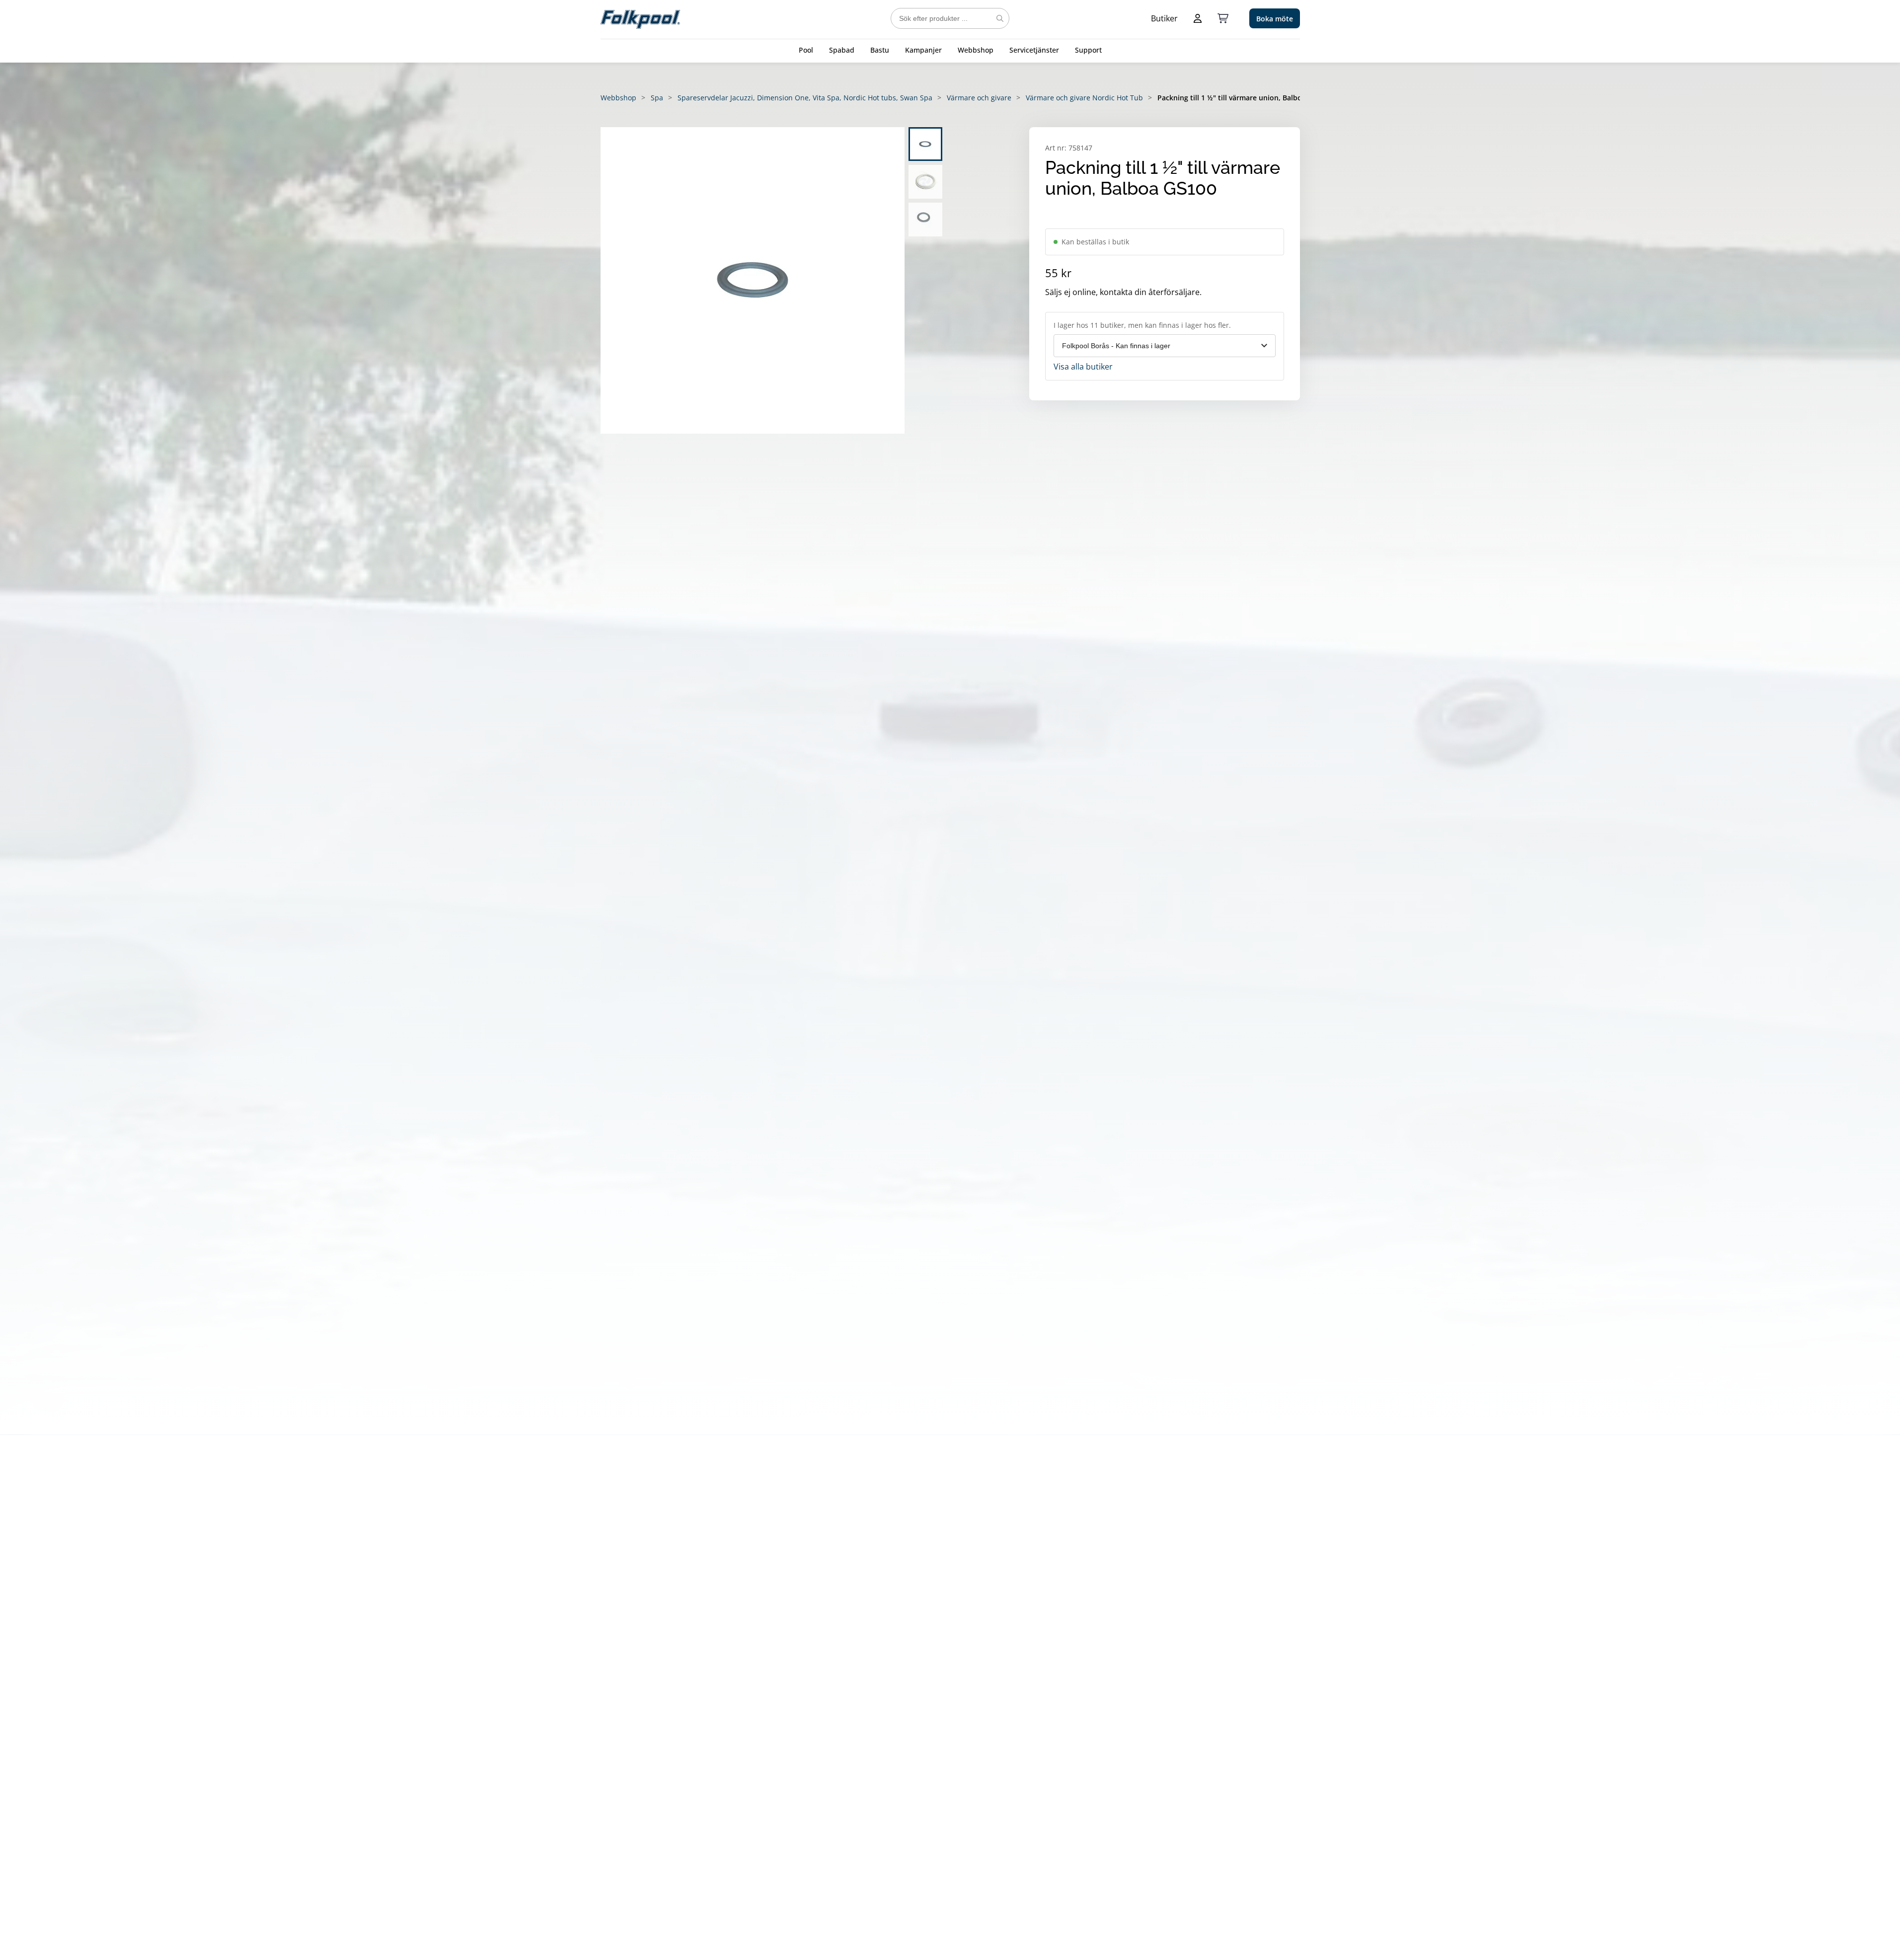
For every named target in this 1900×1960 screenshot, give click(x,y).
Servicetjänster (1034, 50)
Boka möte (1275, 19)
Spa (657, 98)
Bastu (880, 50)
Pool (806, 50)
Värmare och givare (979, 98)
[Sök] (1000, 18)
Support (1088, 50)
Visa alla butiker (1083, 367)
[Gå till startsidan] (640, 18)
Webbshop (976, 50)
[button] (753, 280)
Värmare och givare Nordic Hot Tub (1084, 98)
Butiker (1164, 18)
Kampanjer (923, 50)
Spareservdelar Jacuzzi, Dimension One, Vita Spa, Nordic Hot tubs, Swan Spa (805, 98)
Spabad (842, 50)
